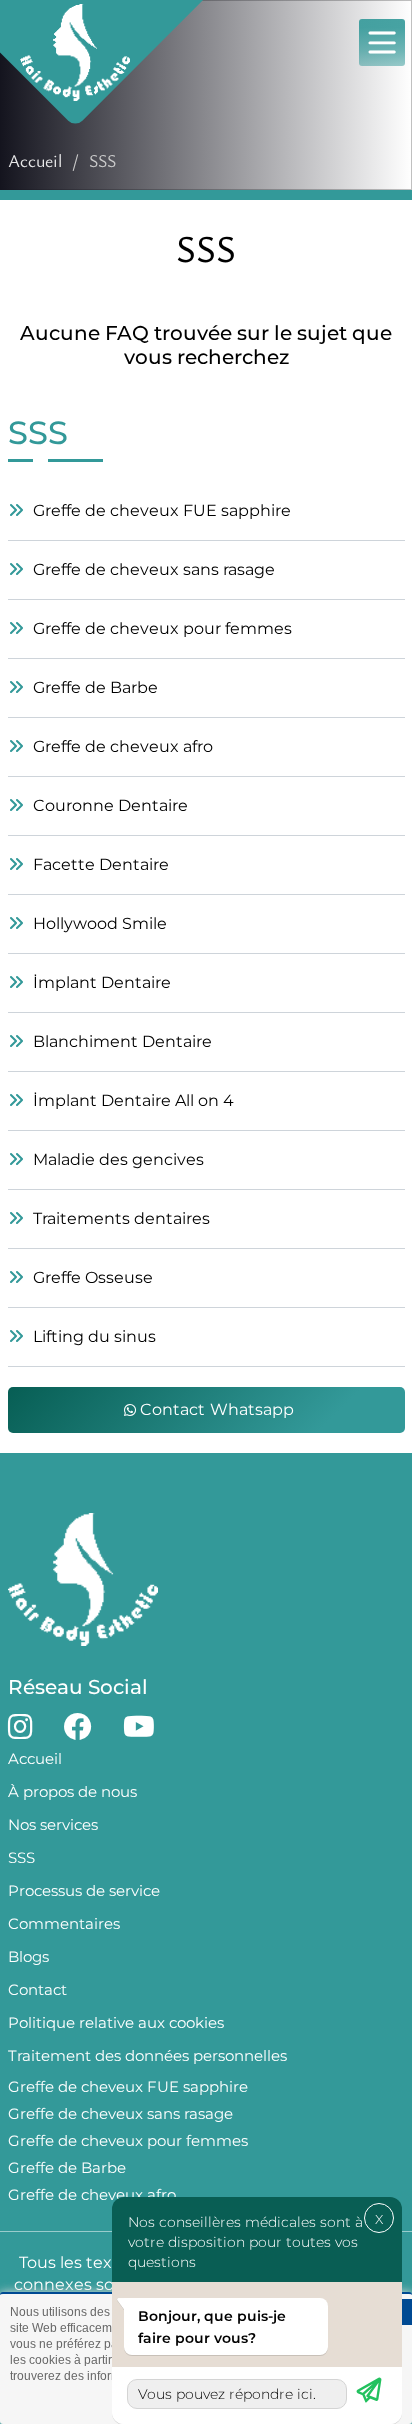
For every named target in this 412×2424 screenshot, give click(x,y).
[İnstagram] (20, 1727)
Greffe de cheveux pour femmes (160, 628)
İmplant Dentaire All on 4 (131, 1100)
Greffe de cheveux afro (121, 746)
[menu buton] (382, 44)
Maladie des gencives (116, 1159)
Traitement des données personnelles (147, 2055)
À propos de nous (72, 1791)
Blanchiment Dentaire (120, 1041)
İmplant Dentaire (100, 982)
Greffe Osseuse (91, 1277)
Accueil (35, 160)
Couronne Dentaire (108, 805)
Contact (37, 1989)
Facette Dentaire (99, 864)
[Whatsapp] (369, 2386)
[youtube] (139, 1727)
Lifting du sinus (92, 1336)
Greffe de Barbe (93, 687)
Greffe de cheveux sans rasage (152, 569)
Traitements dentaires (119, 1218)
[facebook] (78, 1727)
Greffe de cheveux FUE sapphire (160, 510)
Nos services (53, 1824)
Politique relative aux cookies (116, 2022)
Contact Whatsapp (215, 1409)
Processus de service (84, 1890)
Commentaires (64, 1923)
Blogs (28, 1956)
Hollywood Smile (98, 923)
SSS (21, 1857)
